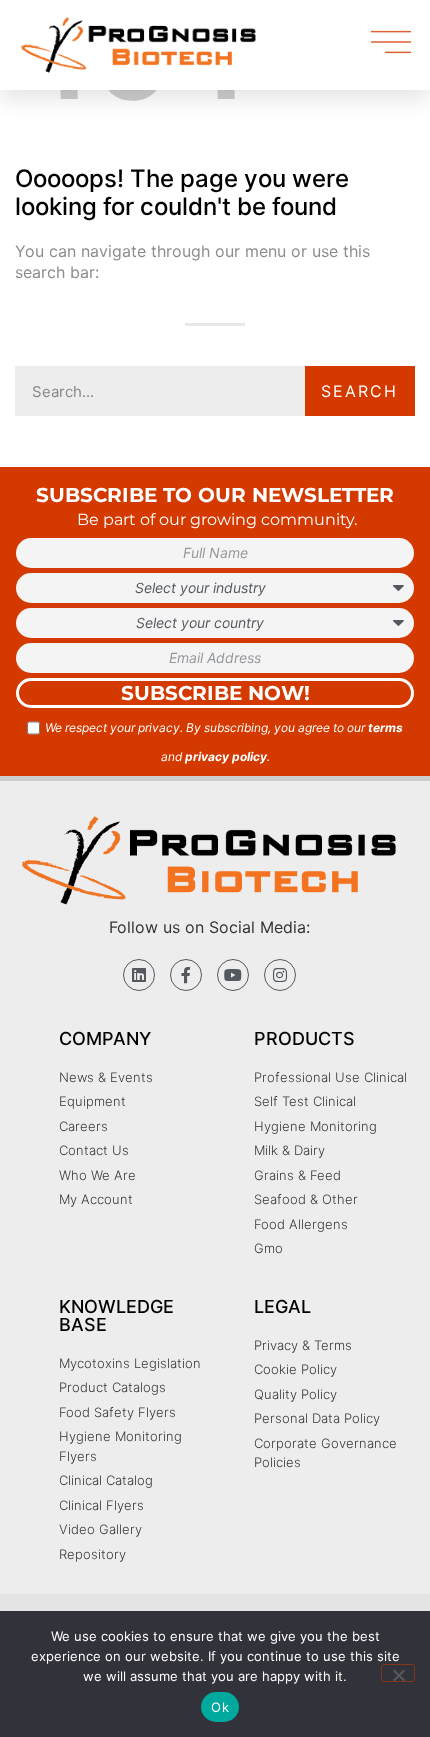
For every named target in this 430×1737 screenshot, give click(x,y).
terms (385, 727)
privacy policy (226, 756)
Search (359, 391)
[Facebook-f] (186, 975)
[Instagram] (280, 975)
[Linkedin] (139, 975)
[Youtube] (233, 975)
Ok (220, 1707)
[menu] (391, 42)
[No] (398, 1673)
